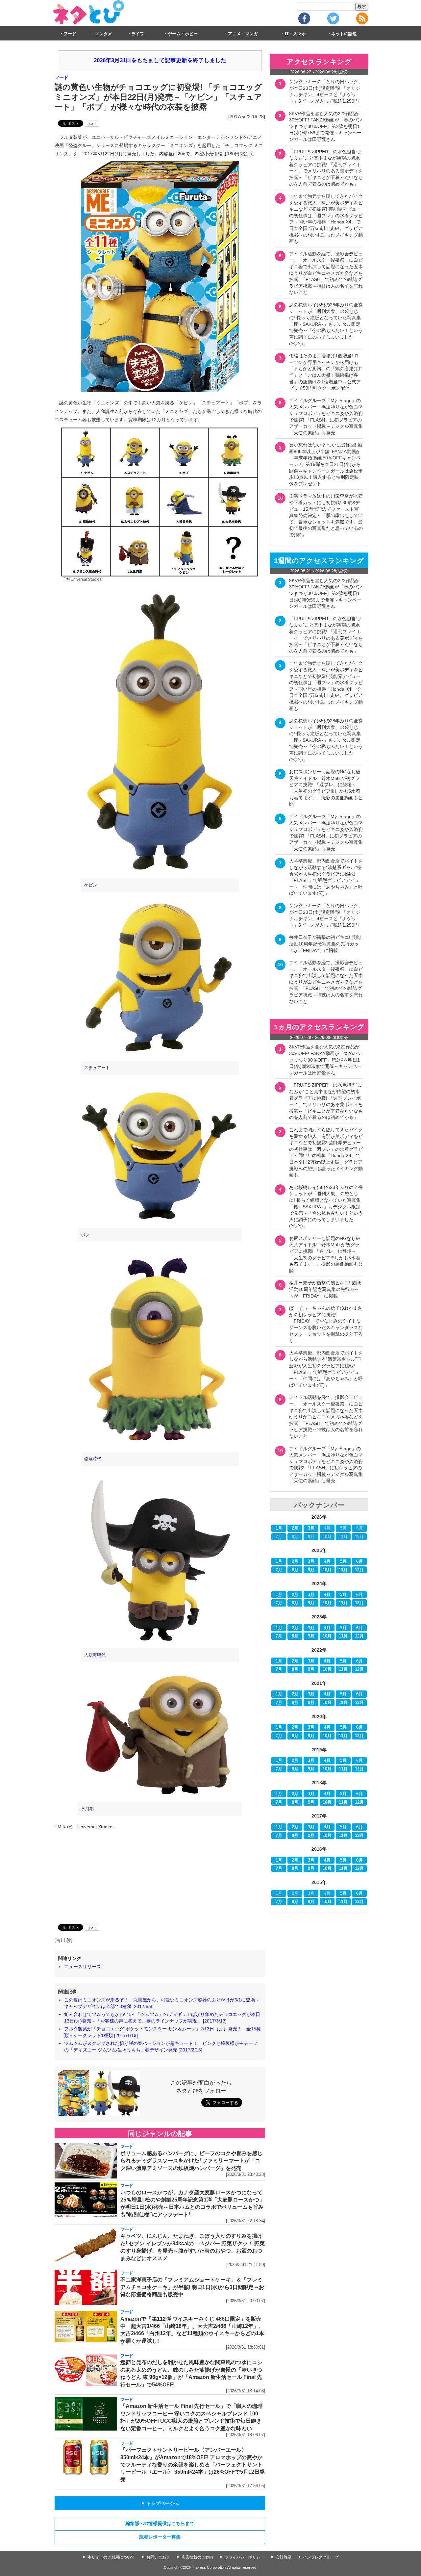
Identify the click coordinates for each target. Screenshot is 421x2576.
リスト (92, 124)
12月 (359, 1570)
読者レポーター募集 (160, 2537)
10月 (327, 1570)
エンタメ (104, 34)
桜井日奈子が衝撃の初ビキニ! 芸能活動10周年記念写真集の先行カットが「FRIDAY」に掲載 (325, 944)
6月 (359, 1561)
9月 (311, 1570)
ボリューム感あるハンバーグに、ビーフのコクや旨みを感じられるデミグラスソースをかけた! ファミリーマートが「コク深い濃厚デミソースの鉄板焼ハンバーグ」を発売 (191, 2161)
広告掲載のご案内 (197, 2557)
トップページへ (160, 2503)
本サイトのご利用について (111, 2557)
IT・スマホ (295, 34)
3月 (311, 1528)
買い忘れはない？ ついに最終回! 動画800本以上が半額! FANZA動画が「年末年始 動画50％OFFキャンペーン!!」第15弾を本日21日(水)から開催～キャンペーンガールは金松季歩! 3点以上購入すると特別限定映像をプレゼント (326, 464)
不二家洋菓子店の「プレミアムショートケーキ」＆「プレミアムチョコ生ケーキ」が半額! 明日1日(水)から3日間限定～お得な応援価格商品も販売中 (192, 2287)
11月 (343, 1570)
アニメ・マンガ (243, 34)
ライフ (138, 34)
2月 (295, 1528)
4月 (327, 1561)
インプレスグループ (321, 2557)
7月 (279, 1570)
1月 (279, 1528)
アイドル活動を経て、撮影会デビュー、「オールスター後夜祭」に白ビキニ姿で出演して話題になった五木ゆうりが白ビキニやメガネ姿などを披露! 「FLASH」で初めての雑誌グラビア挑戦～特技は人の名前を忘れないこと (326, 273)
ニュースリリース (83, 1967)
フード (70, 34)
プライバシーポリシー (244, 2557)
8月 (295, 1570)
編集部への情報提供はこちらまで (160, 2523)
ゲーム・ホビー (183, 34)
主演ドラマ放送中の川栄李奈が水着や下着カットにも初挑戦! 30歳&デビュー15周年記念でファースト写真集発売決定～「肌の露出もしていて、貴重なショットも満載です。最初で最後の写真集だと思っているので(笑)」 (326, 515)
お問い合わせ (158, 2557)
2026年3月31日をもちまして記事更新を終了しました (160, 60)
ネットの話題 (344, 34)
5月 (343, 1561)
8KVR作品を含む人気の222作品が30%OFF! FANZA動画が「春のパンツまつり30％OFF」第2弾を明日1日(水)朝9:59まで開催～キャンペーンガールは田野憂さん (326, 126)
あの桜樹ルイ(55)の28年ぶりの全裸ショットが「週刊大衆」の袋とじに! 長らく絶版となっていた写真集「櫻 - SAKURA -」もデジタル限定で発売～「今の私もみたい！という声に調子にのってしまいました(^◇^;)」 (326, 324)
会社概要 (284, 2557)
